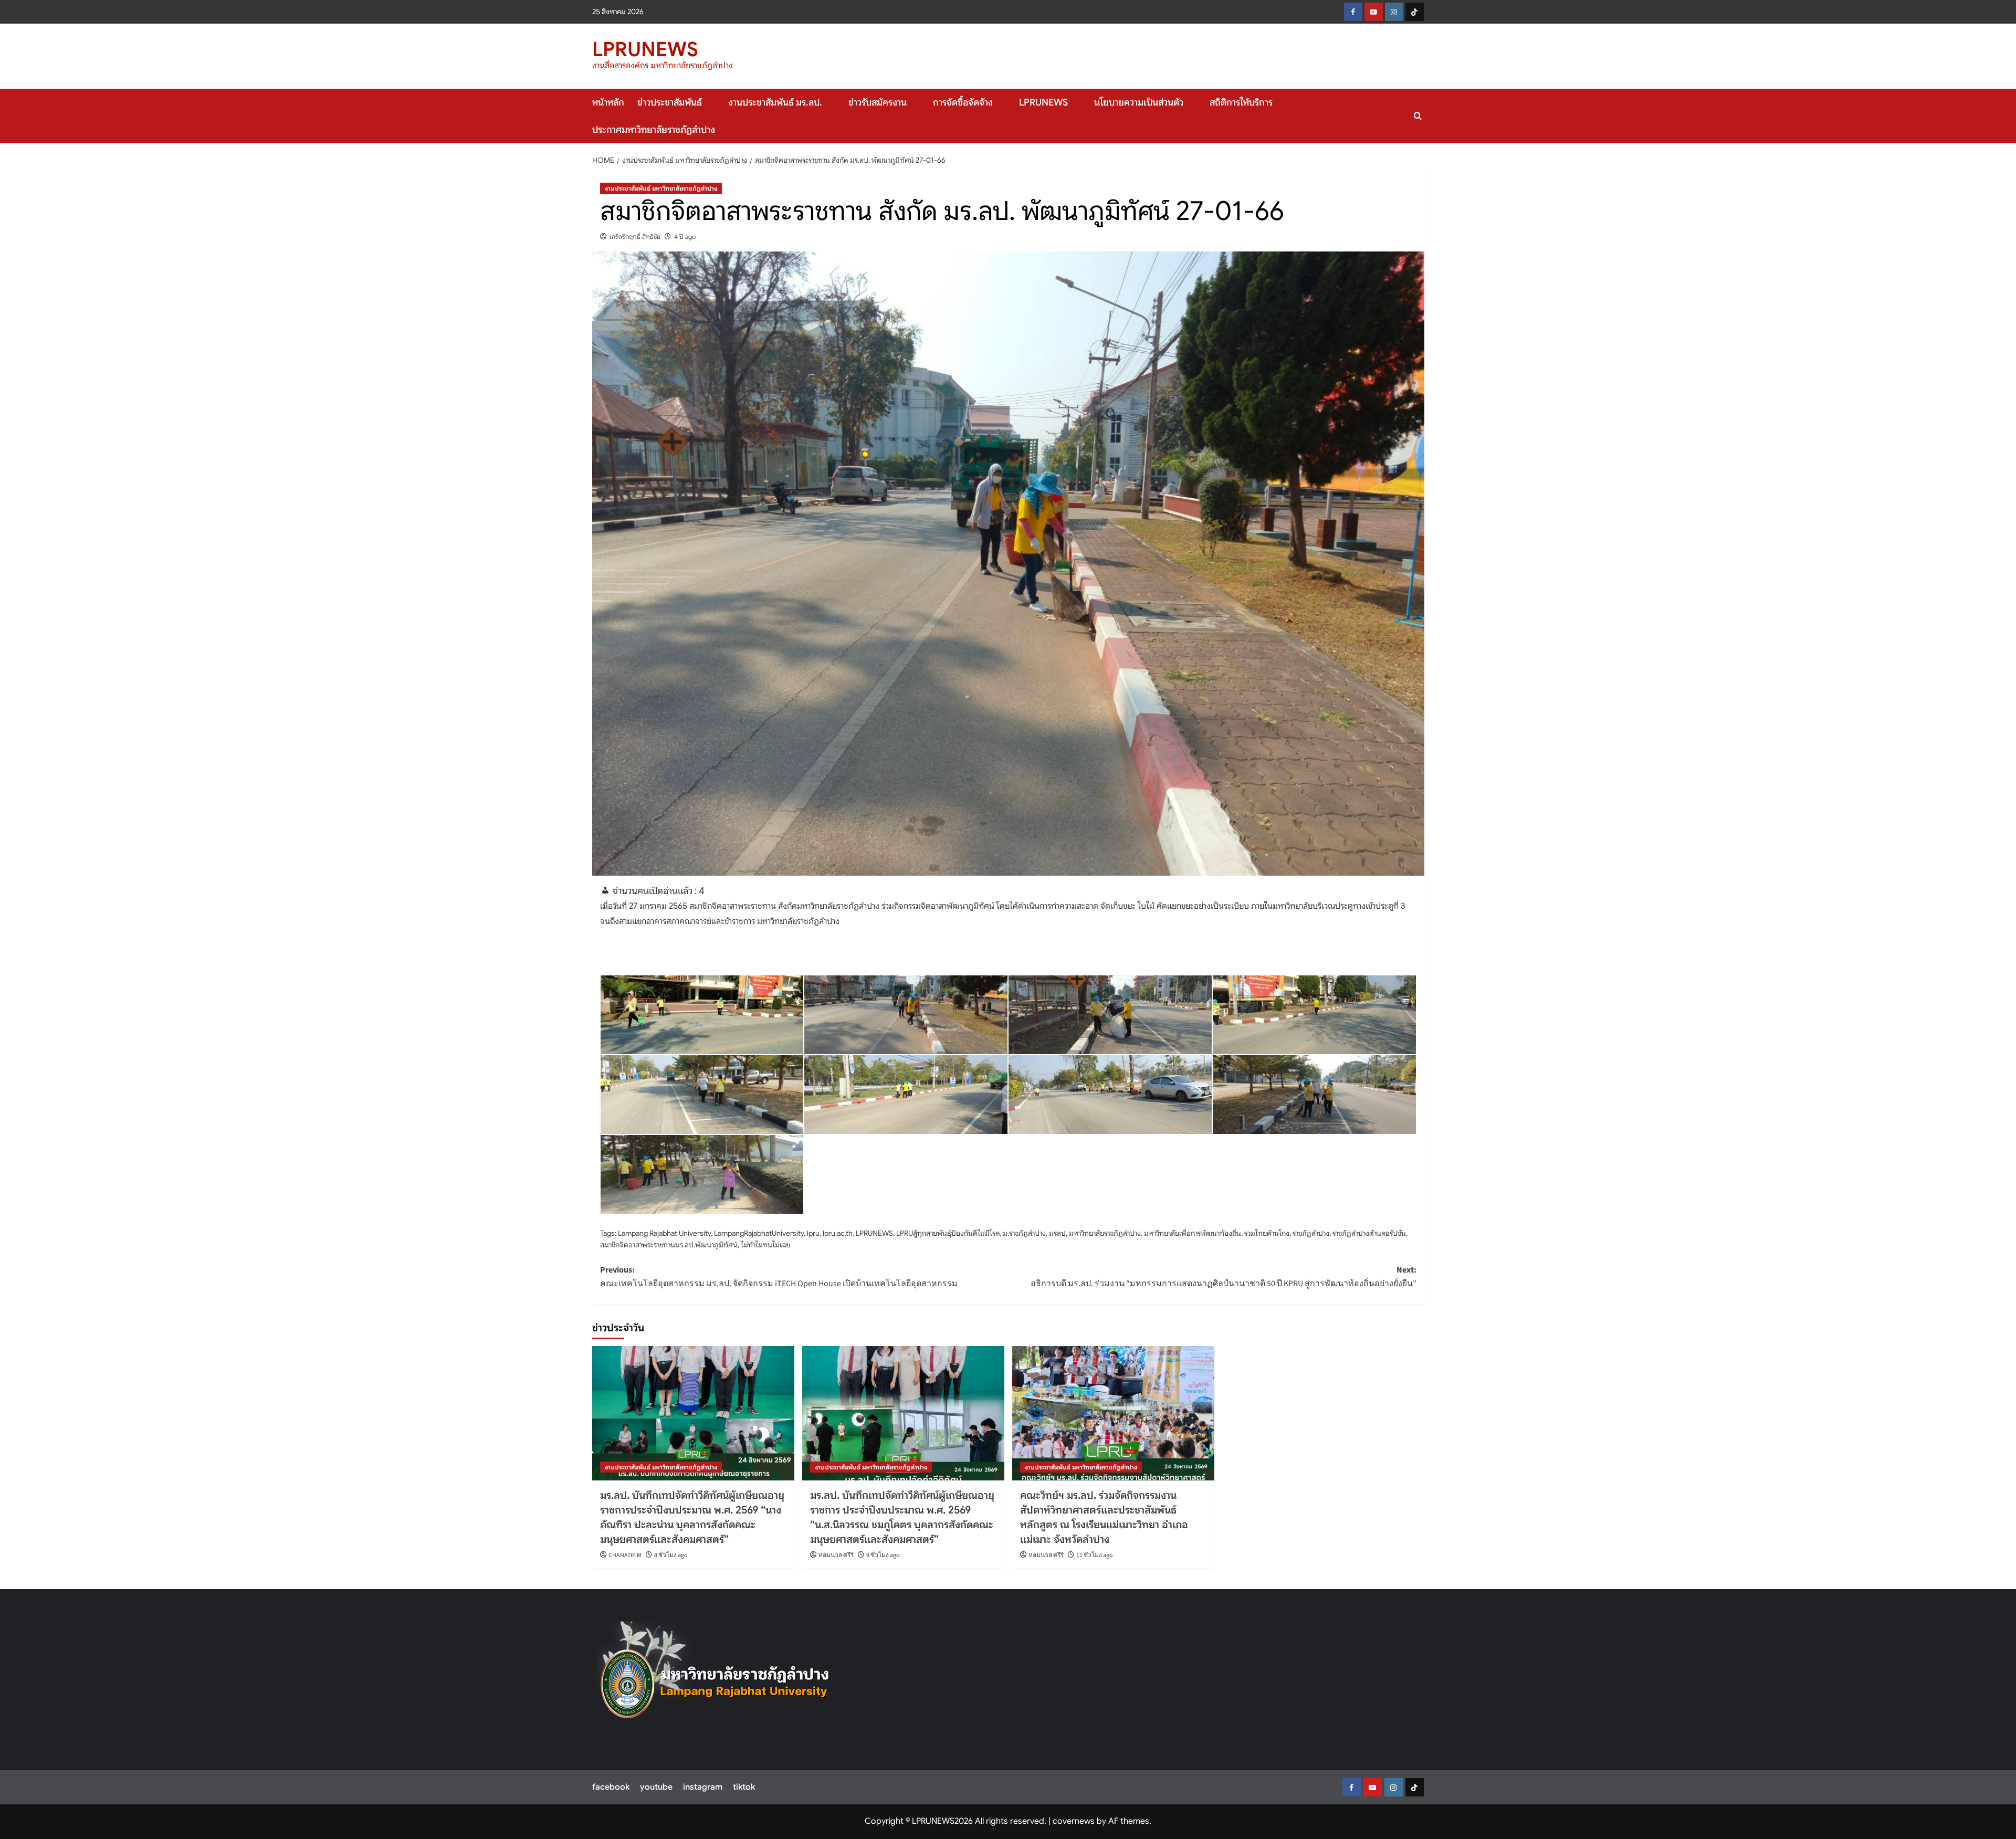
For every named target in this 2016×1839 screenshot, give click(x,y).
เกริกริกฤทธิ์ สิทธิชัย (635, 237)
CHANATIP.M (625, 1555)
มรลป (1057, 1233)
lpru (813, 1233)
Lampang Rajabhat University (664, 1233)
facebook (611, 1787)
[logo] (715, 1677)
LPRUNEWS (645, 49)
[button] (1418, 116)
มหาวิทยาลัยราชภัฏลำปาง (1105, 1233)
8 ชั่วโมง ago (671, 1555)
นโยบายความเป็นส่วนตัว (1139, 102)
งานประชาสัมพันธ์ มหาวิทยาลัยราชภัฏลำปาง (661, 188)
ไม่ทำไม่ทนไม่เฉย (765, 1245)
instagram (703, 1787)
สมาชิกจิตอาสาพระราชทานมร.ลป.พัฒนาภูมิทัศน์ (669, 1245)
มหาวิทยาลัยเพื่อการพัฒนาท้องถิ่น (1193, 1233)
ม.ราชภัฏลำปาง (1024, 1233)
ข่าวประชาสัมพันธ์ (670, 102)
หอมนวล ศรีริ (836, 1555)
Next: (1224, 1277)
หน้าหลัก (608, 102)
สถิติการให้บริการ (1241, 102)
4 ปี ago (685, 237)
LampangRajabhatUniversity (759, 1233)
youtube (656, 1787)
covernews (1074, 1821)
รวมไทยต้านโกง (1267, 1233)
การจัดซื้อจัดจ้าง (963, 102)
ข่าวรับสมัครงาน (878, 102)
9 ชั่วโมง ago (883, 1555)
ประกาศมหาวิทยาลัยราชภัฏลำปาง (654, 130)
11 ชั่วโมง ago (1095, 1555)
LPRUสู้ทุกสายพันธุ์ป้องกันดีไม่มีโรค (948, 1233)
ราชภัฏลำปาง (1311, 1233)
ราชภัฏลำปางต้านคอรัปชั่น (1369, 1233)
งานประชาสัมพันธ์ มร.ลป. (775, 102)
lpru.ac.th (838, 1233)
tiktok (744, 1787)
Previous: (779, 1277)
